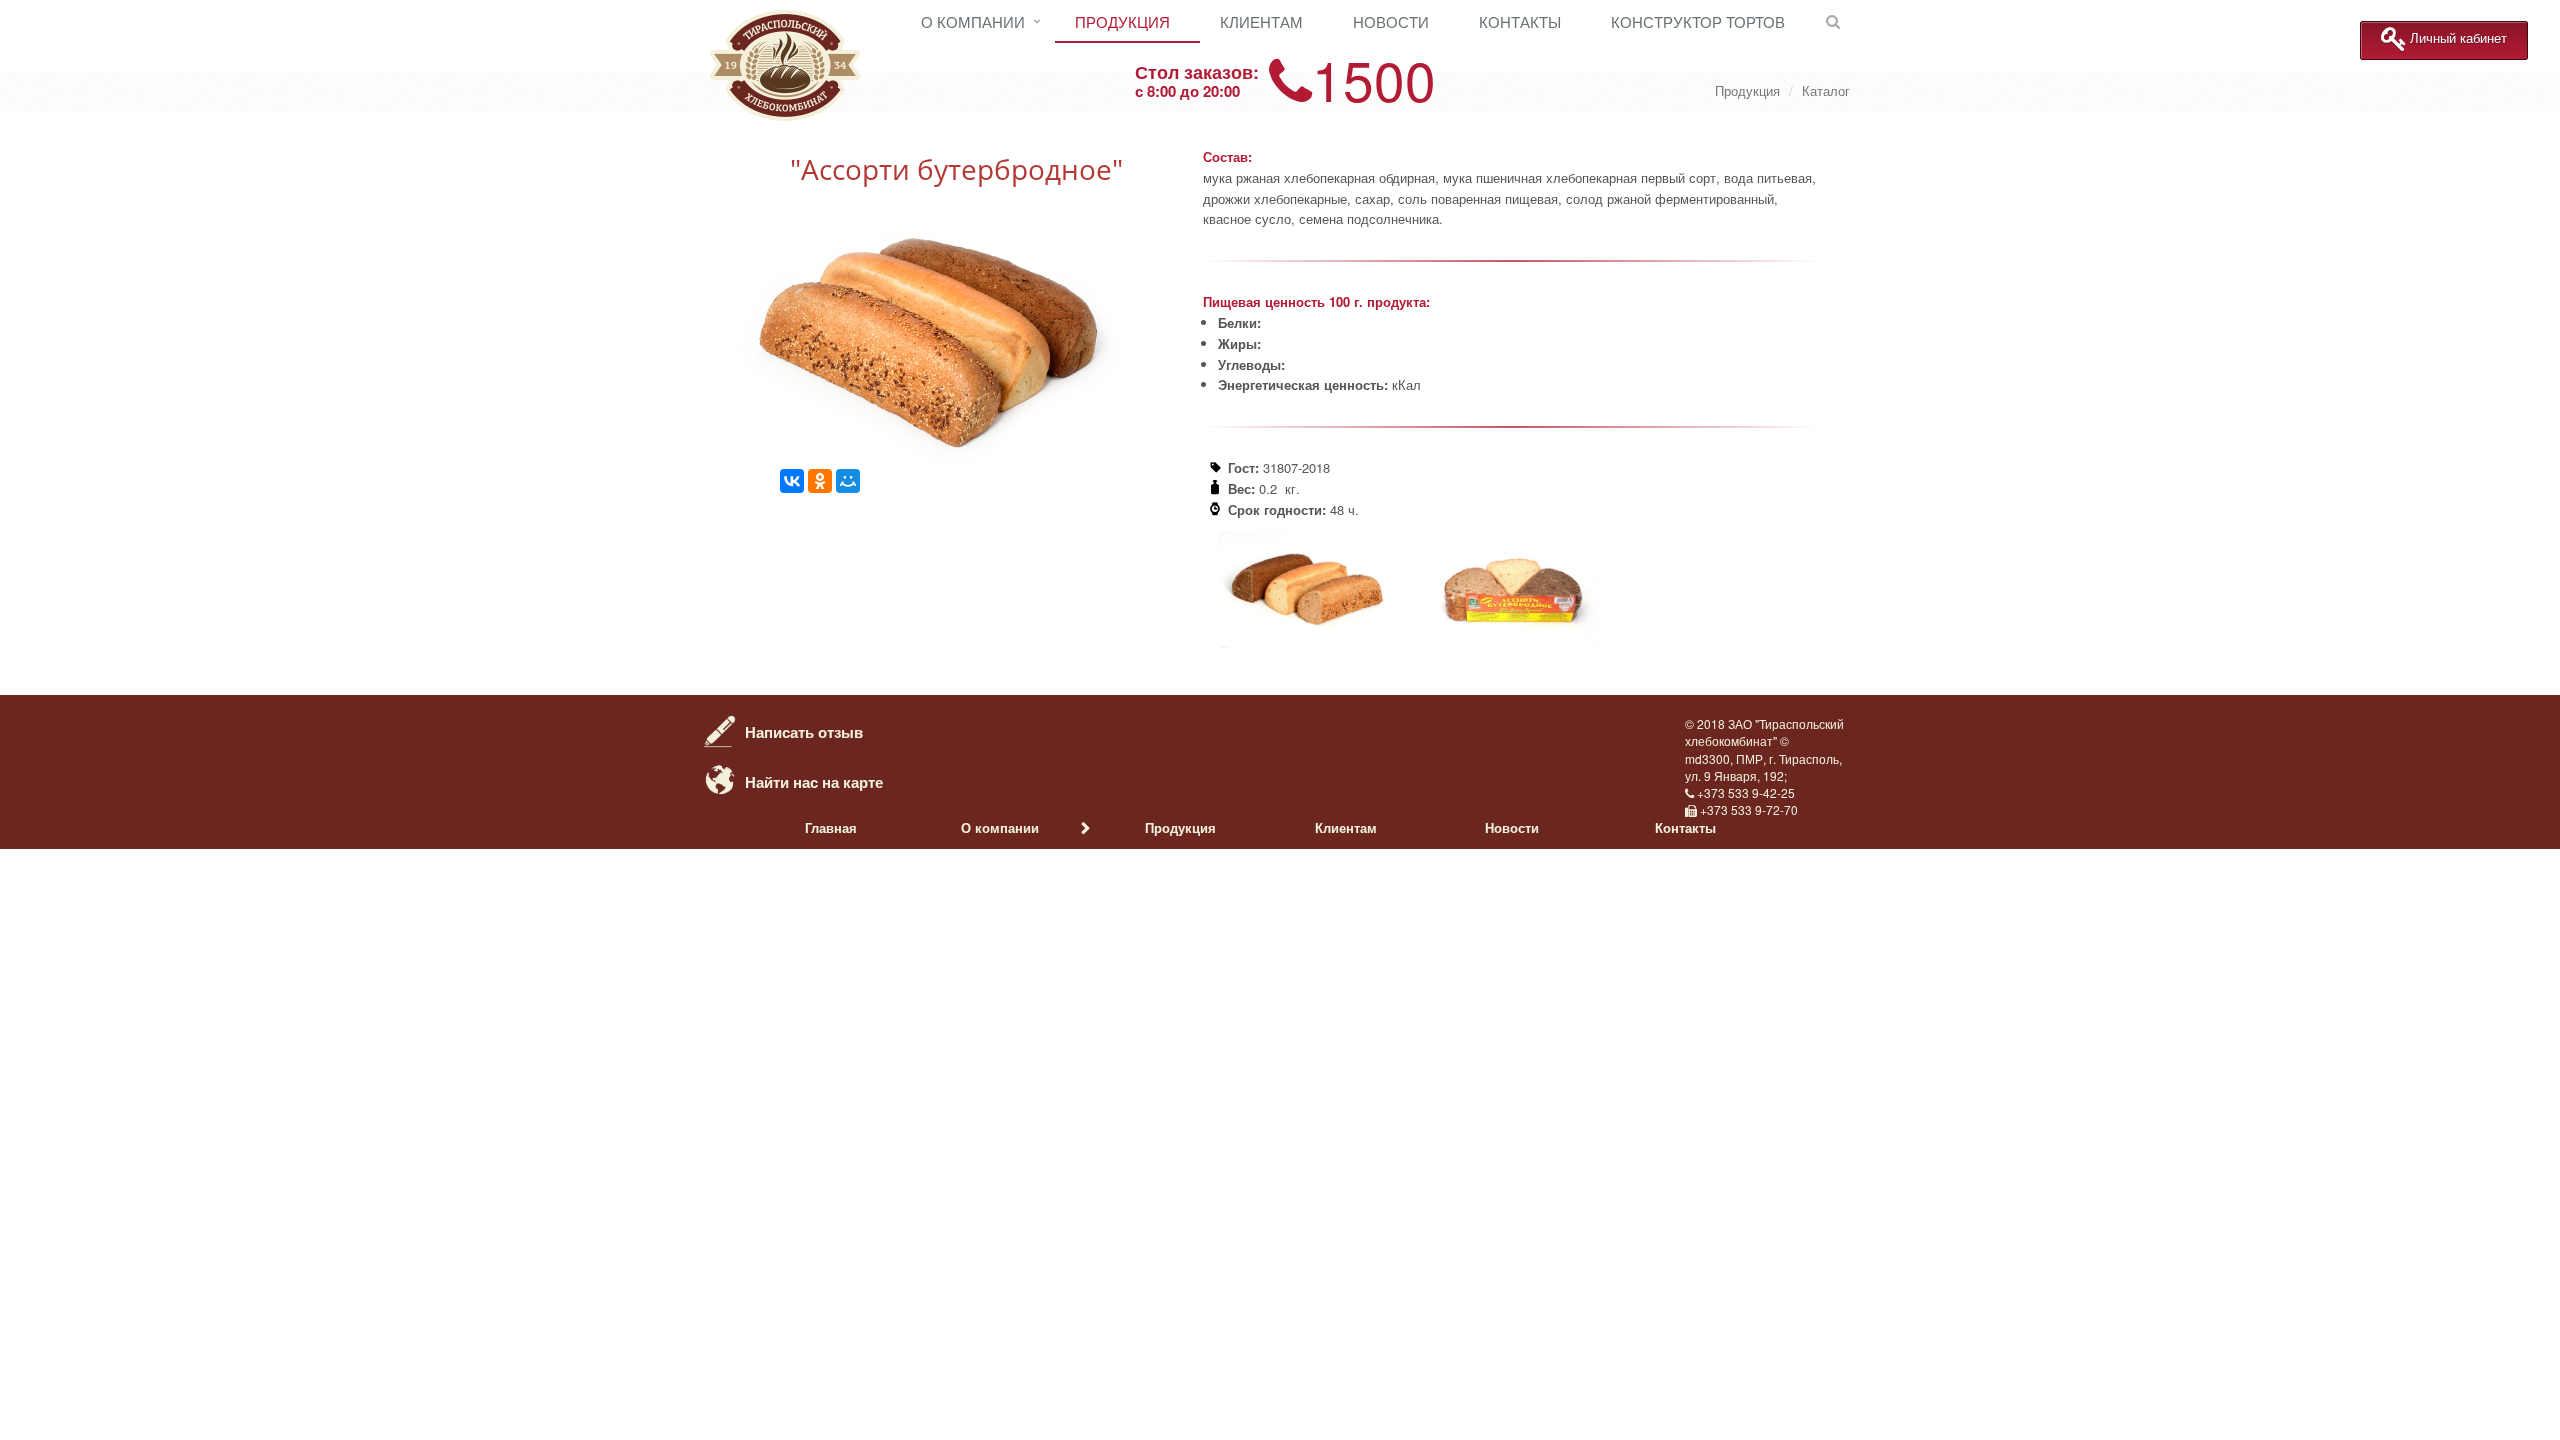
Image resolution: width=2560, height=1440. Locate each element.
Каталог (1826, 90)
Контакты (1520, 21)
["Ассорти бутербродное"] (940, 458)
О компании (973, 21)
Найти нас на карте (814, 782)
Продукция (1122, 21)
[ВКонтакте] (792, 481)
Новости (1391, 21)
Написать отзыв (804, 732)
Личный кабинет (2458, 38)
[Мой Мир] (848, 481)
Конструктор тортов (1698, 21)
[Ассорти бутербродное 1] (1511, 642)
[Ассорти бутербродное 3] (1306, 642)
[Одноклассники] (820, 481)
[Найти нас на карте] (720, 778)
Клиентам (1261, 21)
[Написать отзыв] (720, 728)
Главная (831, 827)
